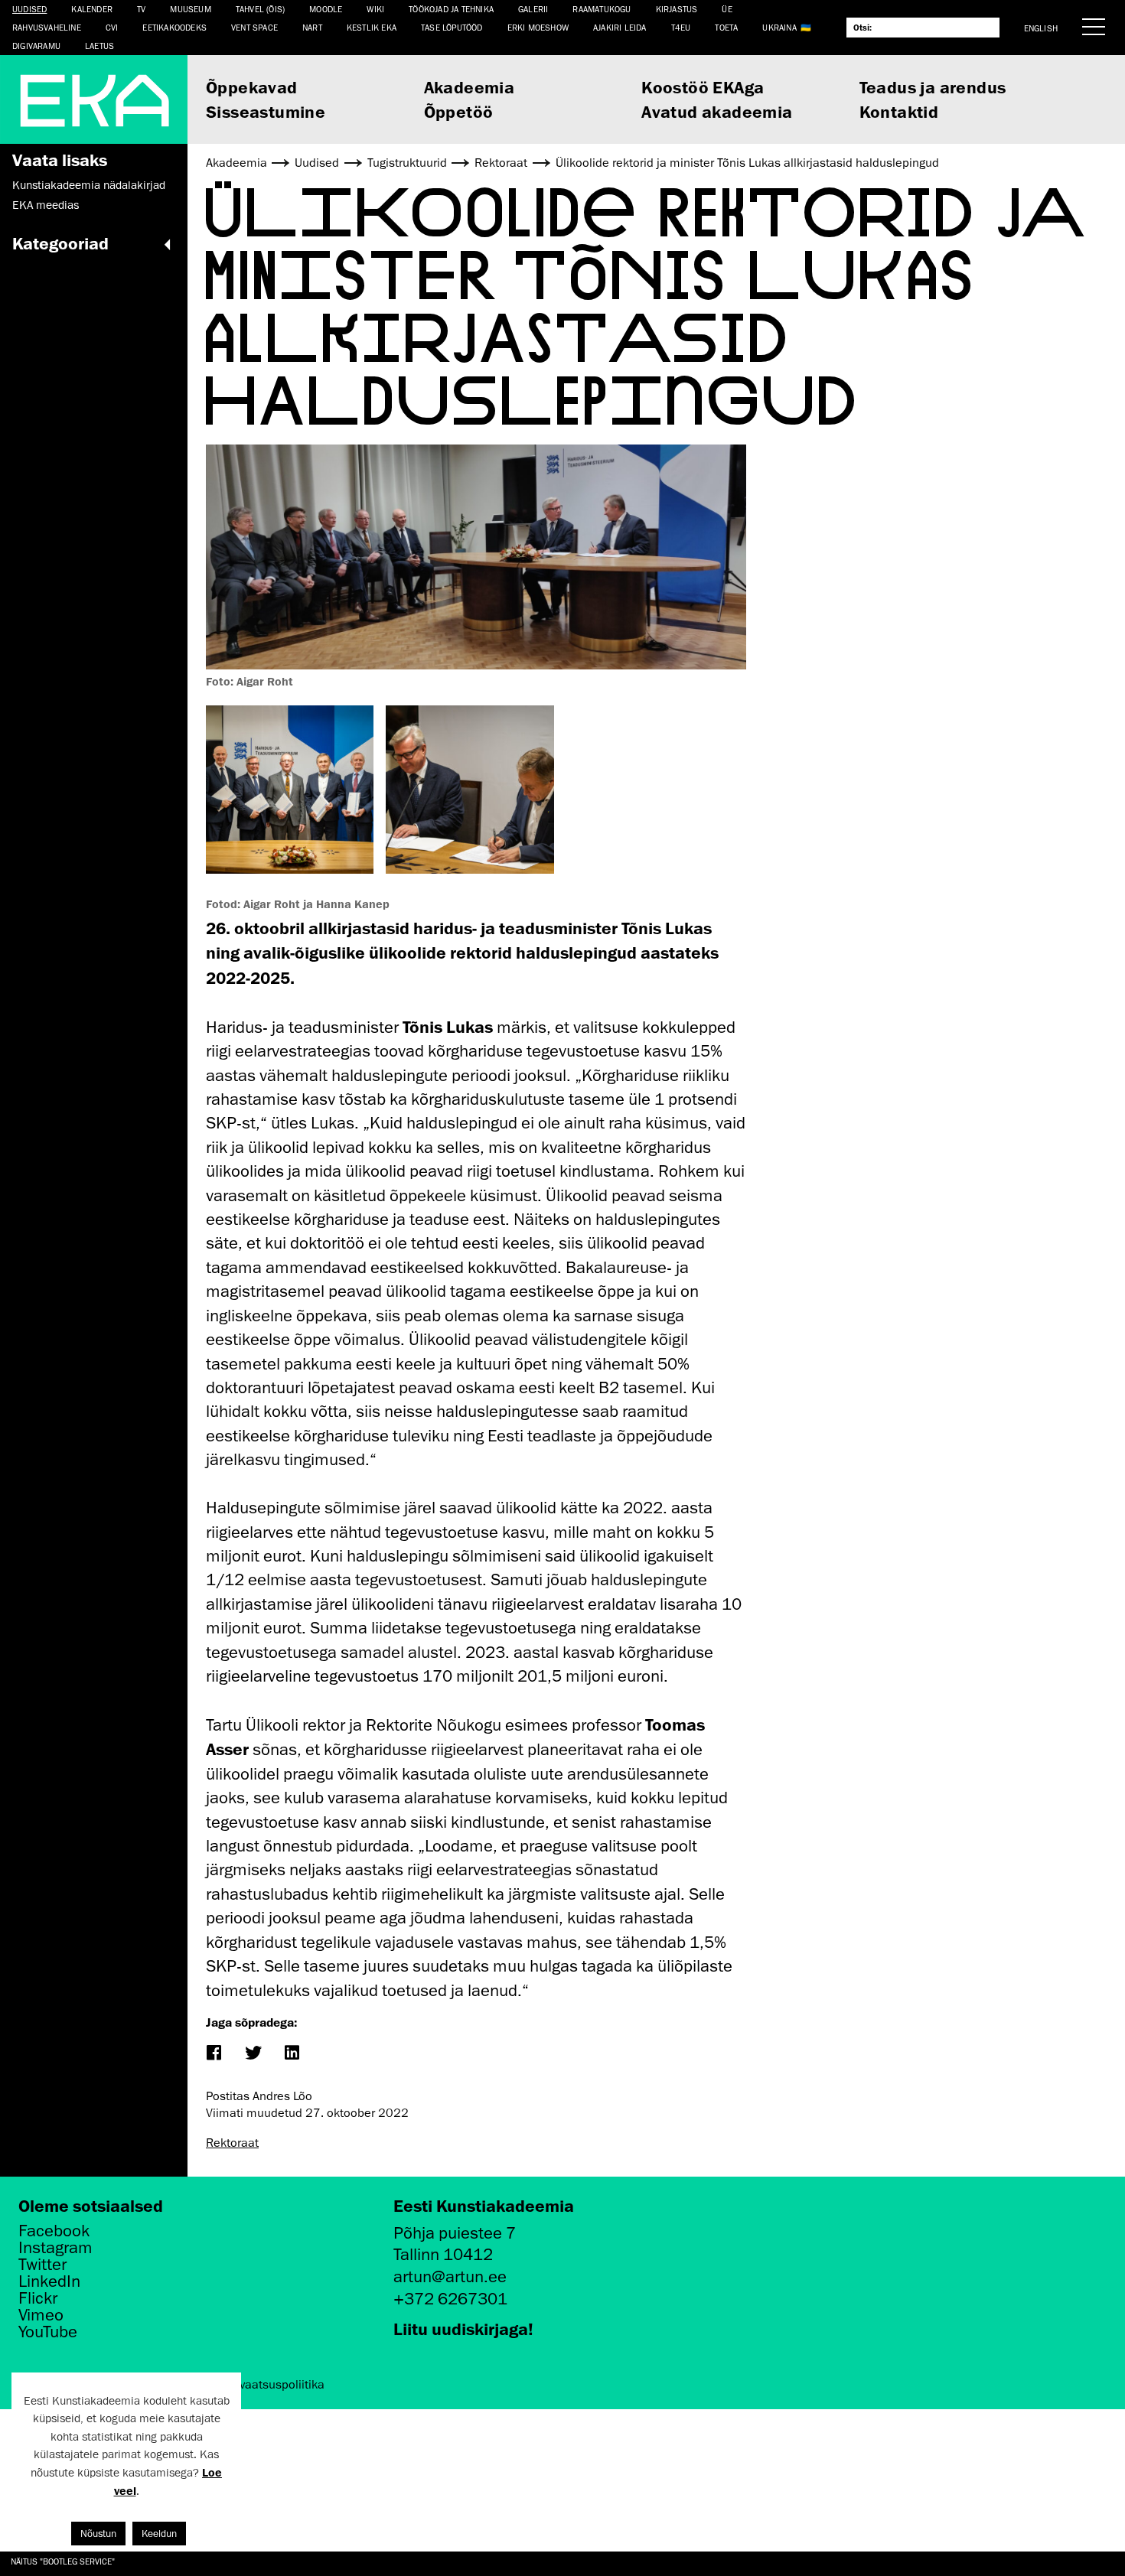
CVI (112, 27)
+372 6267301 (450, 2299)
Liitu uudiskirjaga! (463, 2328)
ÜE (727, 9)
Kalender (92, 9)
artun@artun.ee (450, 2276)
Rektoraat (232, 2143)
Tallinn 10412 (443, 2254)
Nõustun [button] (98, 2534)
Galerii (533, 9)
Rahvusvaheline (47, 27)
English (1041, 28)
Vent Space (254, 27)
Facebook (54, 2231)
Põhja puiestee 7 (455, 2233)
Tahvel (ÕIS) (260, 9)
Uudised (29, 9)
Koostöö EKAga (703, 87)
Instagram (55, 2248)
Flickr (38, 2298)
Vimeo (41, 2315)
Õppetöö (459, 111)
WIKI (375, 9)
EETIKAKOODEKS (174, 27)
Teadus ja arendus (933, 87)
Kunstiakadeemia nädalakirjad (89, 185)
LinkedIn (49, 2281)
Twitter (42, 2265)
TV (141, 9)
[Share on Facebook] (213, 2054)
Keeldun (159, 2534)
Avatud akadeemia (717, 111)
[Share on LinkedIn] (291, 2054)
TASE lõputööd (452, 27)
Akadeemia (470, 87)
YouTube (48, 2332)
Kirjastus (677, 9)
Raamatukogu (602, 9)
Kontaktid (899, 111)
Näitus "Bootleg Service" (63, 2561)
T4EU (681, 27)
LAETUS (99, 46)
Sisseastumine (266, 111)
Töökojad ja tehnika (451, 9)
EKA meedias (46, 205)
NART (312, 27)
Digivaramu (36, 46)
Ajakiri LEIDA (620, 27)
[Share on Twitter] (252, 2054)
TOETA (726, 27)
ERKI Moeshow (538, 27)
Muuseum (190, 9)
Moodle (326, 9)
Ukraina (779, 27)
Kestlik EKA (372, 27)
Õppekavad (252, 87)
